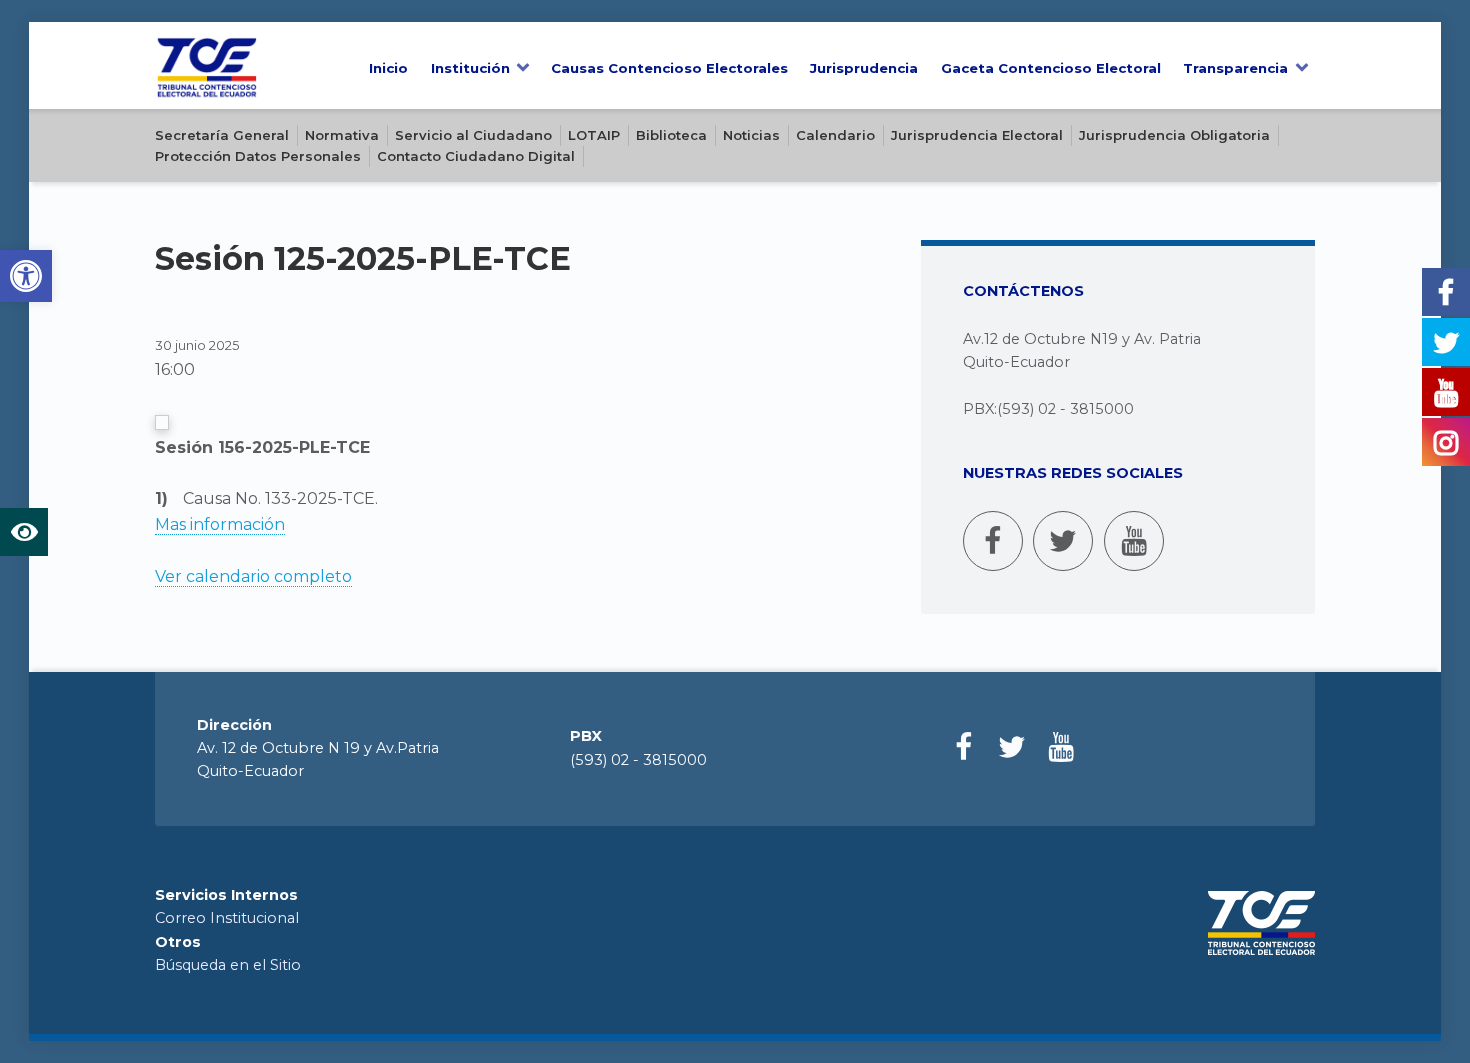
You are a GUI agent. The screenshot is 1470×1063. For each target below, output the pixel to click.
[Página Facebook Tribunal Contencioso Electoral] (993, 541)
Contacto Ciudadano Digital (476, 156)
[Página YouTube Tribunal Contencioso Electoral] (1134, 541)
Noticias (751, 135)
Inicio (388, 68)
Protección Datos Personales (258, 156)
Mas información (220, 524)
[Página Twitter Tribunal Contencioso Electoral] (1063, 541)
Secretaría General (222, 135)
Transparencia (1235, 68)
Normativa (342, 135)
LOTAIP (594, 135)
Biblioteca (671, 135)
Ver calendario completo (253, 576)
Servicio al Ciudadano (473, 135)
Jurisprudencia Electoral (977, 135)
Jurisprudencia (864, 68)
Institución (470, 68)
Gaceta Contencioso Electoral (1051, 68)
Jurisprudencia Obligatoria (1174, 135)
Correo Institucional (227, 918)
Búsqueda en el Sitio (228, 965)
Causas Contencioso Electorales (669, 68)
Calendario (835, 135)
